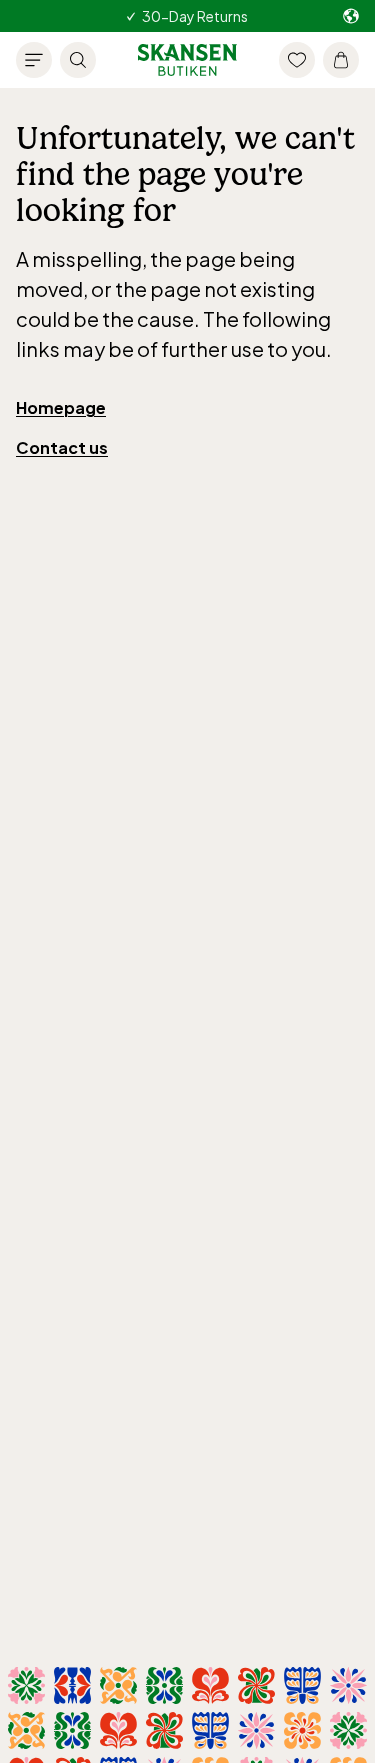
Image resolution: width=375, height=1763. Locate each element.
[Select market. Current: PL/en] (351, 16)
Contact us (62, 447)
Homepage (61, 407)
